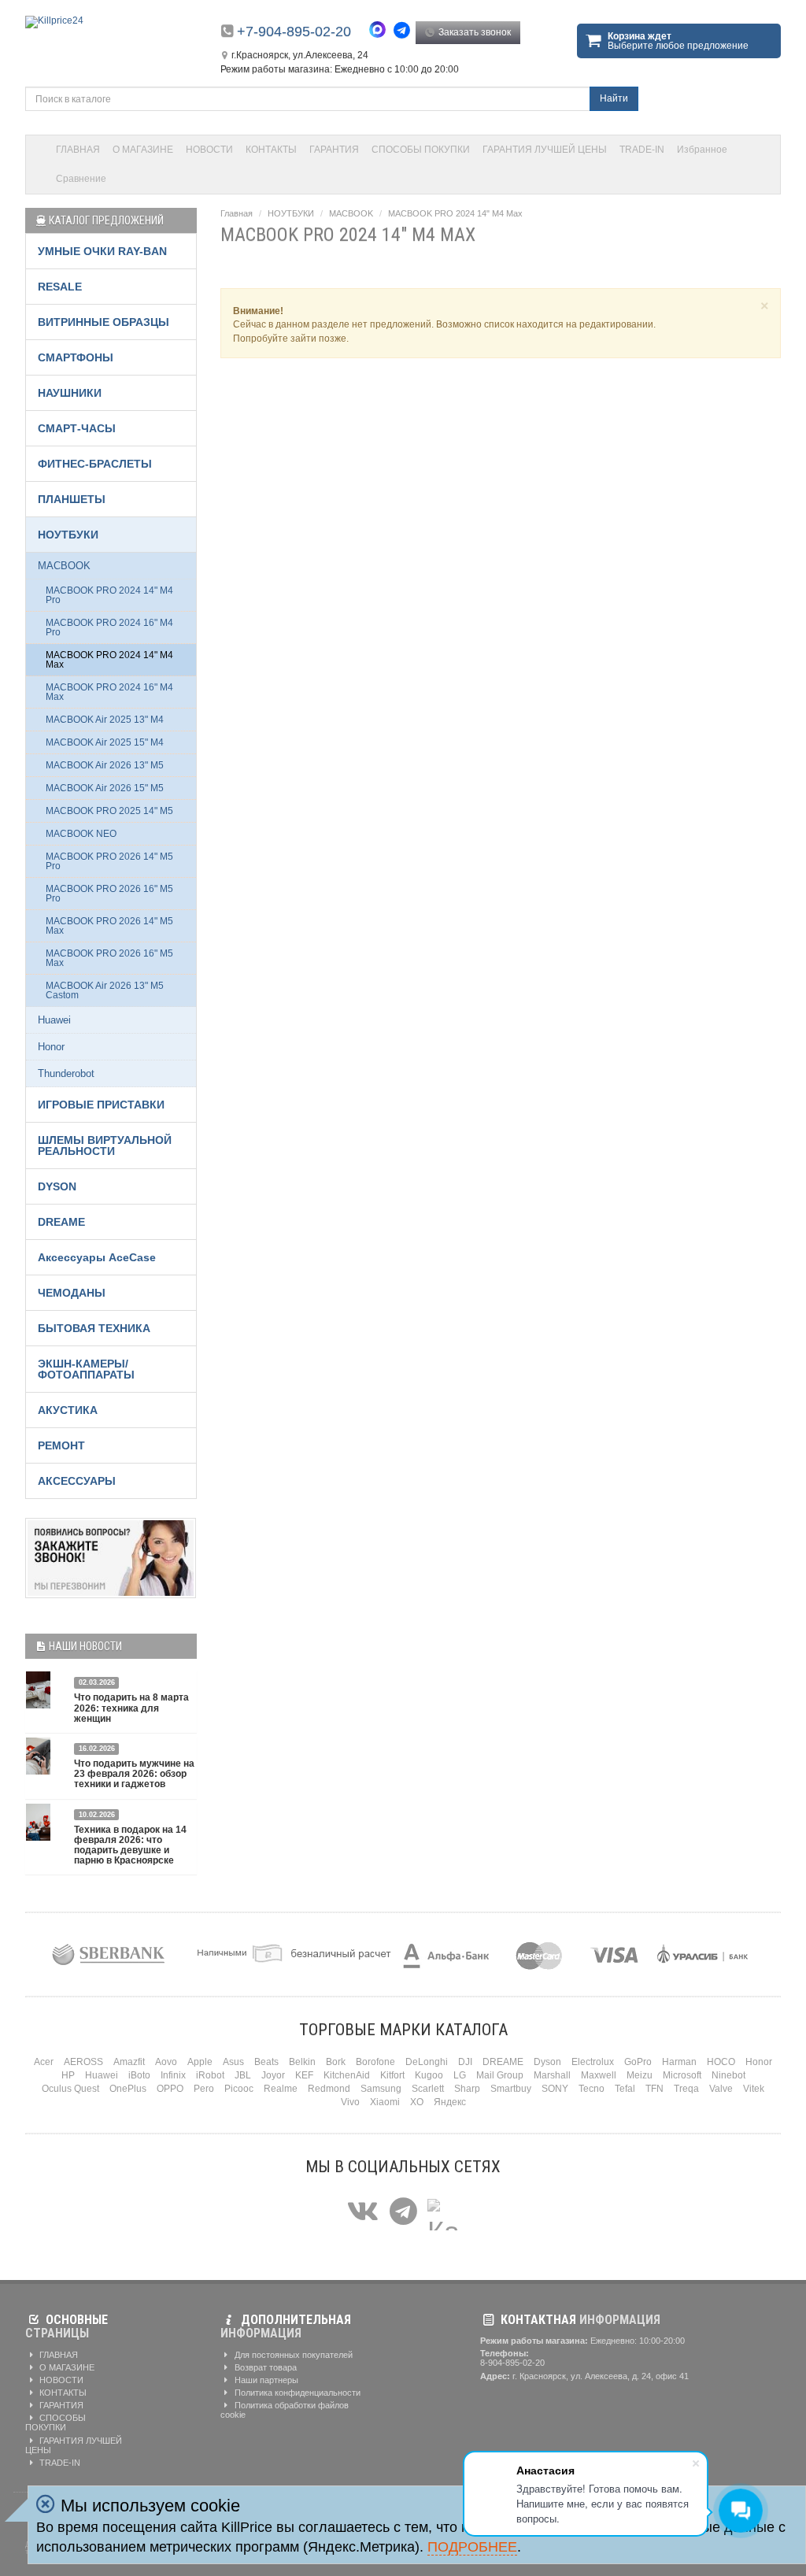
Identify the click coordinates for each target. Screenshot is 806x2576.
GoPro (638, 2062)
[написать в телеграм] (404, 30)
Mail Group (500, 2075)
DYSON (57, 1186)
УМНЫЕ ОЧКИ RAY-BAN (102, 251)
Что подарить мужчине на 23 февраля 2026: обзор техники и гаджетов (134, 1774)
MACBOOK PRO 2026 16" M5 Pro (109, 894)
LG (460, 2075)
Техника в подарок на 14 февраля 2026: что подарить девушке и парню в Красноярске (130, 1845)
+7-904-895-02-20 (294, 31)
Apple (200, 2062)
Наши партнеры (265, 2380)
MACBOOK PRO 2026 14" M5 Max (109, 926)
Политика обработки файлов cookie (285, 2410)
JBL (243, 2075)
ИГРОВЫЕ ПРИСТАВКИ (101, 1105)
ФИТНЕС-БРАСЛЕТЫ (95, 464)
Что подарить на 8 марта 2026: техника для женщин (131, 1708)
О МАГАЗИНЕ (143, 150)
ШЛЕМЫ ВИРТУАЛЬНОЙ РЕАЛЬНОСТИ (105, 1146)
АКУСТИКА (68, 1410)
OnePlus (128, 2089)
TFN (654, 2089)
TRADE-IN (642, 150)
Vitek (754, 2089)
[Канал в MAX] (443, 2212)
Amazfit (129, 2062)
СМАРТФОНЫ (76, 357)
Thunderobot (66, 1073)
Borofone (375, 2062)
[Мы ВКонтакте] (363, 2212)
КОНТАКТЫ (271, 150)
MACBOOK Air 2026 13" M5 (105, 765)
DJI (465, 2062)
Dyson (547, 2062)
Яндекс (450, 2102)
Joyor (273, 2075)
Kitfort (392, 2075)
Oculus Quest (70, 2089)
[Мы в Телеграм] (403, 2212)
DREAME (61, 1222)
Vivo (350, 2102)
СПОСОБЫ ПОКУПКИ (421, 150)
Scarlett (428, 2089)
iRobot (210, 2075)
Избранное (702, 150)
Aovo (166, 2062)
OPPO (170, 2089)
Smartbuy (511, 2089)
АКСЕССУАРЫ (77, 1481)
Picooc (239, 2089)
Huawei (54, 1020)
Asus (233, 2062)
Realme (281, 2089)
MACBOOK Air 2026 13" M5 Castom (105, 990)
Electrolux (593, 2062)
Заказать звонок (473, 32)
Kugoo (429, 2075)
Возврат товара (264, 2367)
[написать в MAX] (381, 31)
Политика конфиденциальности (296, 2393)
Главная (237, 213)
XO (417, 2102)
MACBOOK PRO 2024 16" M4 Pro (109, 627)
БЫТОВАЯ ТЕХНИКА (94, 1328)
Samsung (381, 2089)
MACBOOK (351, 213)
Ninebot (728, 2075)
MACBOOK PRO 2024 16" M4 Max (109, 692)
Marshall (552, 2075)
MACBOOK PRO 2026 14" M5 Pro (109, 861)
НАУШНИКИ (70, 393)
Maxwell (599, 2075)
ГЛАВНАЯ (78, 150)
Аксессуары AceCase (97, 1257)
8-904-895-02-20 (512, 2363)
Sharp (467, 2089)
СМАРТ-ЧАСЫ (77, 428)
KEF (304, 2075)
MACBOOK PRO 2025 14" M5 (109, 811)
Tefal (625, 2089)
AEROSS (83, 2062)
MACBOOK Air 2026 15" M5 (105, 788)
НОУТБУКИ (291, 213)
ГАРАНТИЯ (334, 150)
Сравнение (81, 179)
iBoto (139, 2075)
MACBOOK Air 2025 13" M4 (105, 720)
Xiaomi (385, 2102)
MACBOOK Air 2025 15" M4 (105, 742)
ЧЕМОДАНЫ (72, 1293)
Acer (44, 2062)
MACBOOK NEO (81, 834)
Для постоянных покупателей (292, 2355)
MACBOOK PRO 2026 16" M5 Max (109, 958)
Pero (204, 2089)
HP (68, 2075)
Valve (721, 2089)
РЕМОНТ (61, 1445)
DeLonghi (427, 2062)
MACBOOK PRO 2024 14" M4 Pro (109, 595)
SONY (555, 2089)
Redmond (329, 2089)
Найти (614, 98)
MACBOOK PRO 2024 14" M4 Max (455, 213)
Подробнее (472, 2547)
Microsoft (682, 2075)
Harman (679, 2062)
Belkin (302, 2062)
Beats (266, 2062)
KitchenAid (347, 2075)
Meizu (640, 2075)
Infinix (173, 2075)
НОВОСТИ (209, 150)
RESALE (60, 287)
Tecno (592, 2089)
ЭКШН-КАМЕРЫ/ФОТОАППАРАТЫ (86, 1369)
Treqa (686, 2089)
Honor (51, 1047)
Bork (336, 2062)
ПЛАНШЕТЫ (72, 499)
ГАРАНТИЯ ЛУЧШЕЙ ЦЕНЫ (545, 150)
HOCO (721, 2062)
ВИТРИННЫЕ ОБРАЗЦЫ (104, 322)
